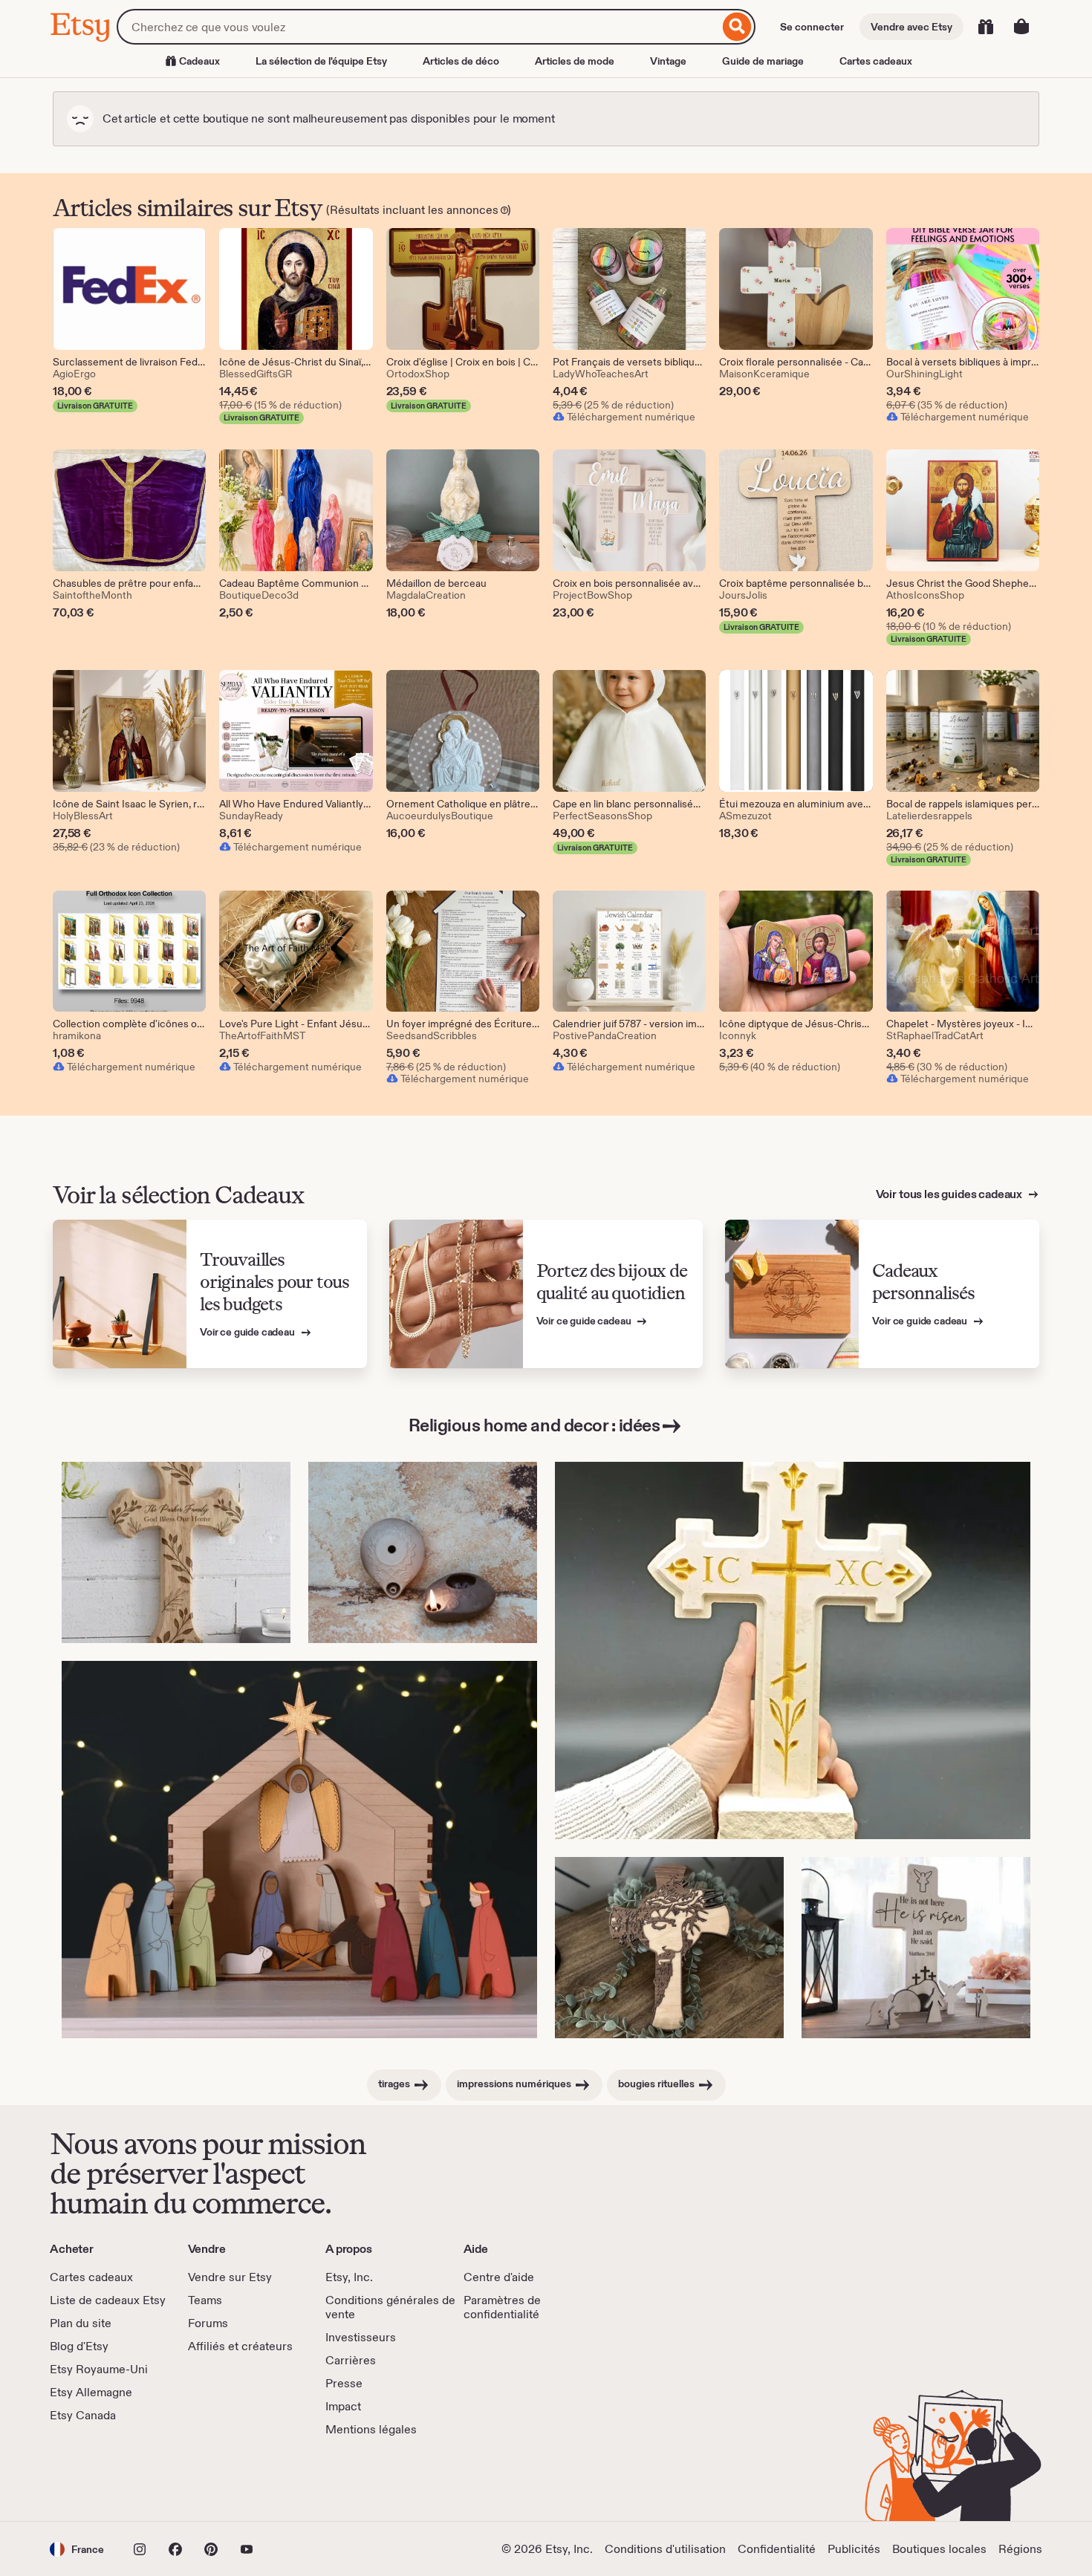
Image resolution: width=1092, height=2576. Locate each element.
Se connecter (812, 27)
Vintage (668, 61)
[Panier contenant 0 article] (1021, 27)
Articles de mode (575, 61)
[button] (77, 2549)
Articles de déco (461, 61)
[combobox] (418, 27)
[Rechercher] (737, 27)
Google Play (212, 2479)
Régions (1020, 2549)
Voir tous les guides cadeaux (950, 1194)
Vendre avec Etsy (911, 27)
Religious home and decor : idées (534, 1425)
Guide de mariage (763, 61)
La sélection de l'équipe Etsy (321, 61)
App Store (100, 2479)
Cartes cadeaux (876, 61)
